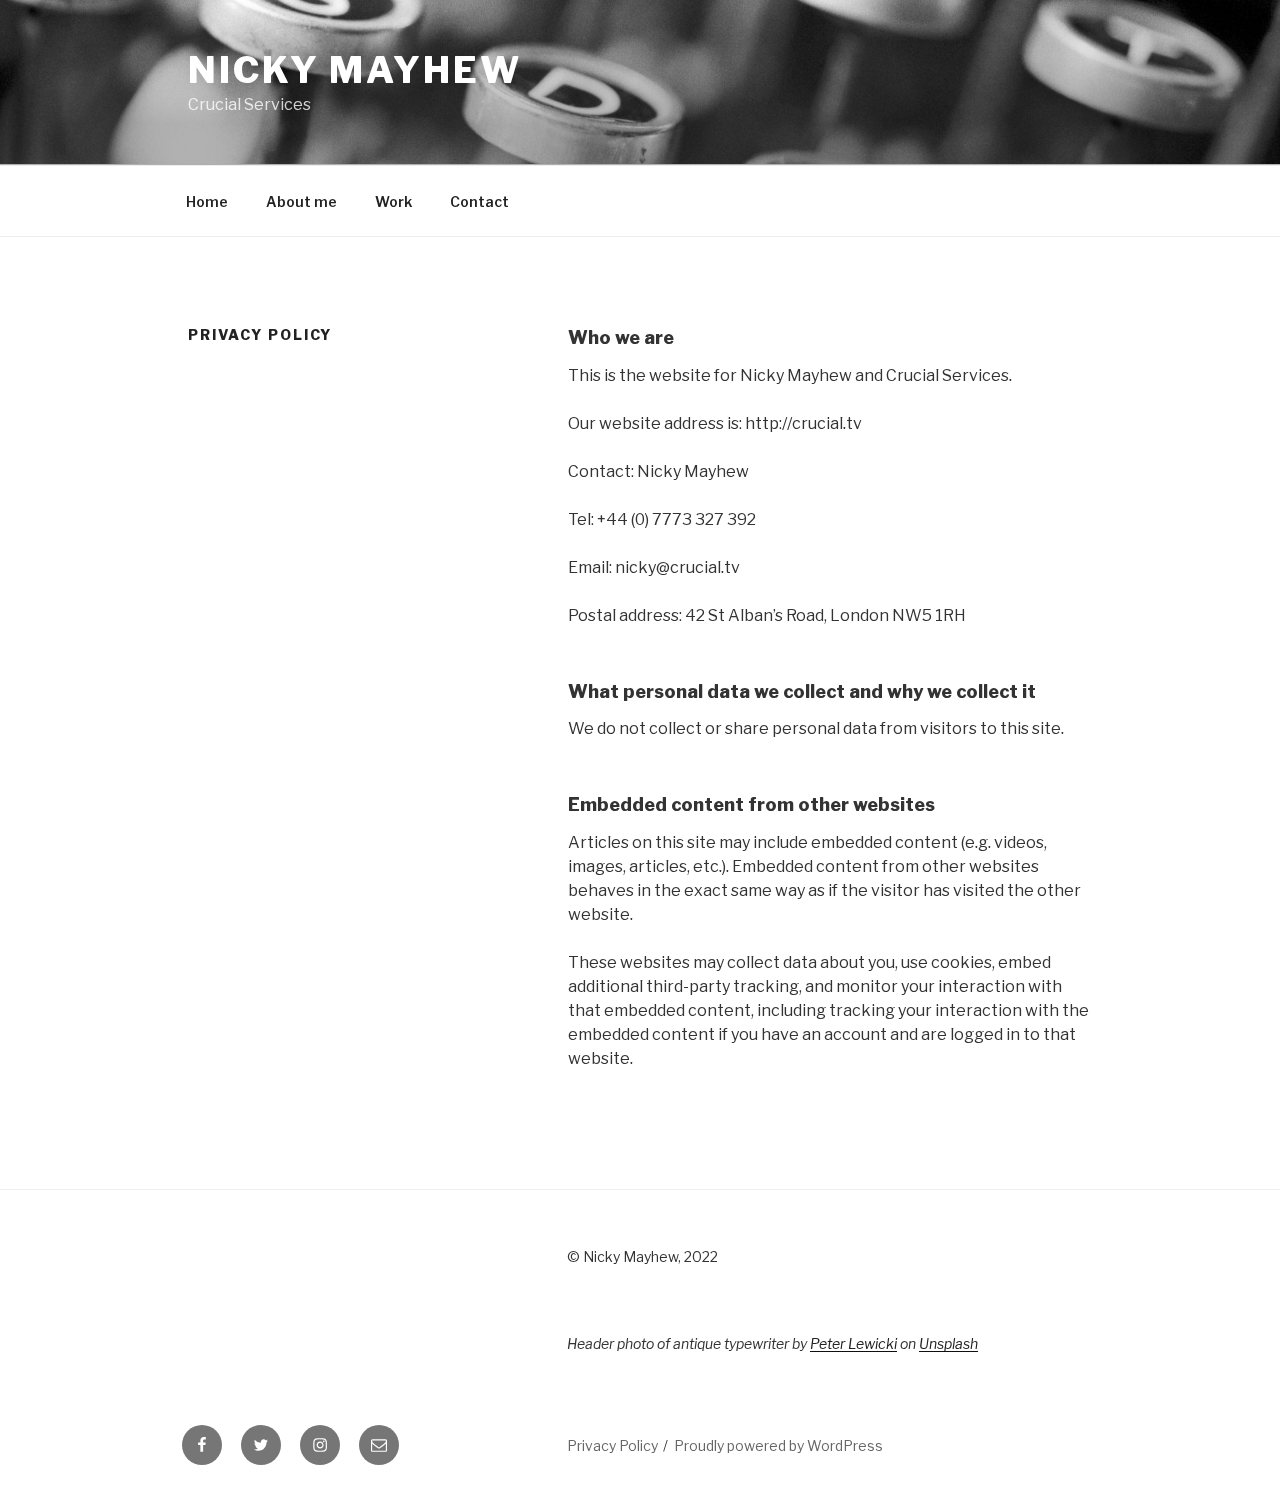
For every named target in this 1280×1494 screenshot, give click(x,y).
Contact (479, 201)
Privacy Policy (612, 1445)
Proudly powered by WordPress (778, 1445)
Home (207, 201)
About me (301, 201)
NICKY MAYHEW (355, 70)
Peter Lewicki (853, 1343)
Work (393, 201)
